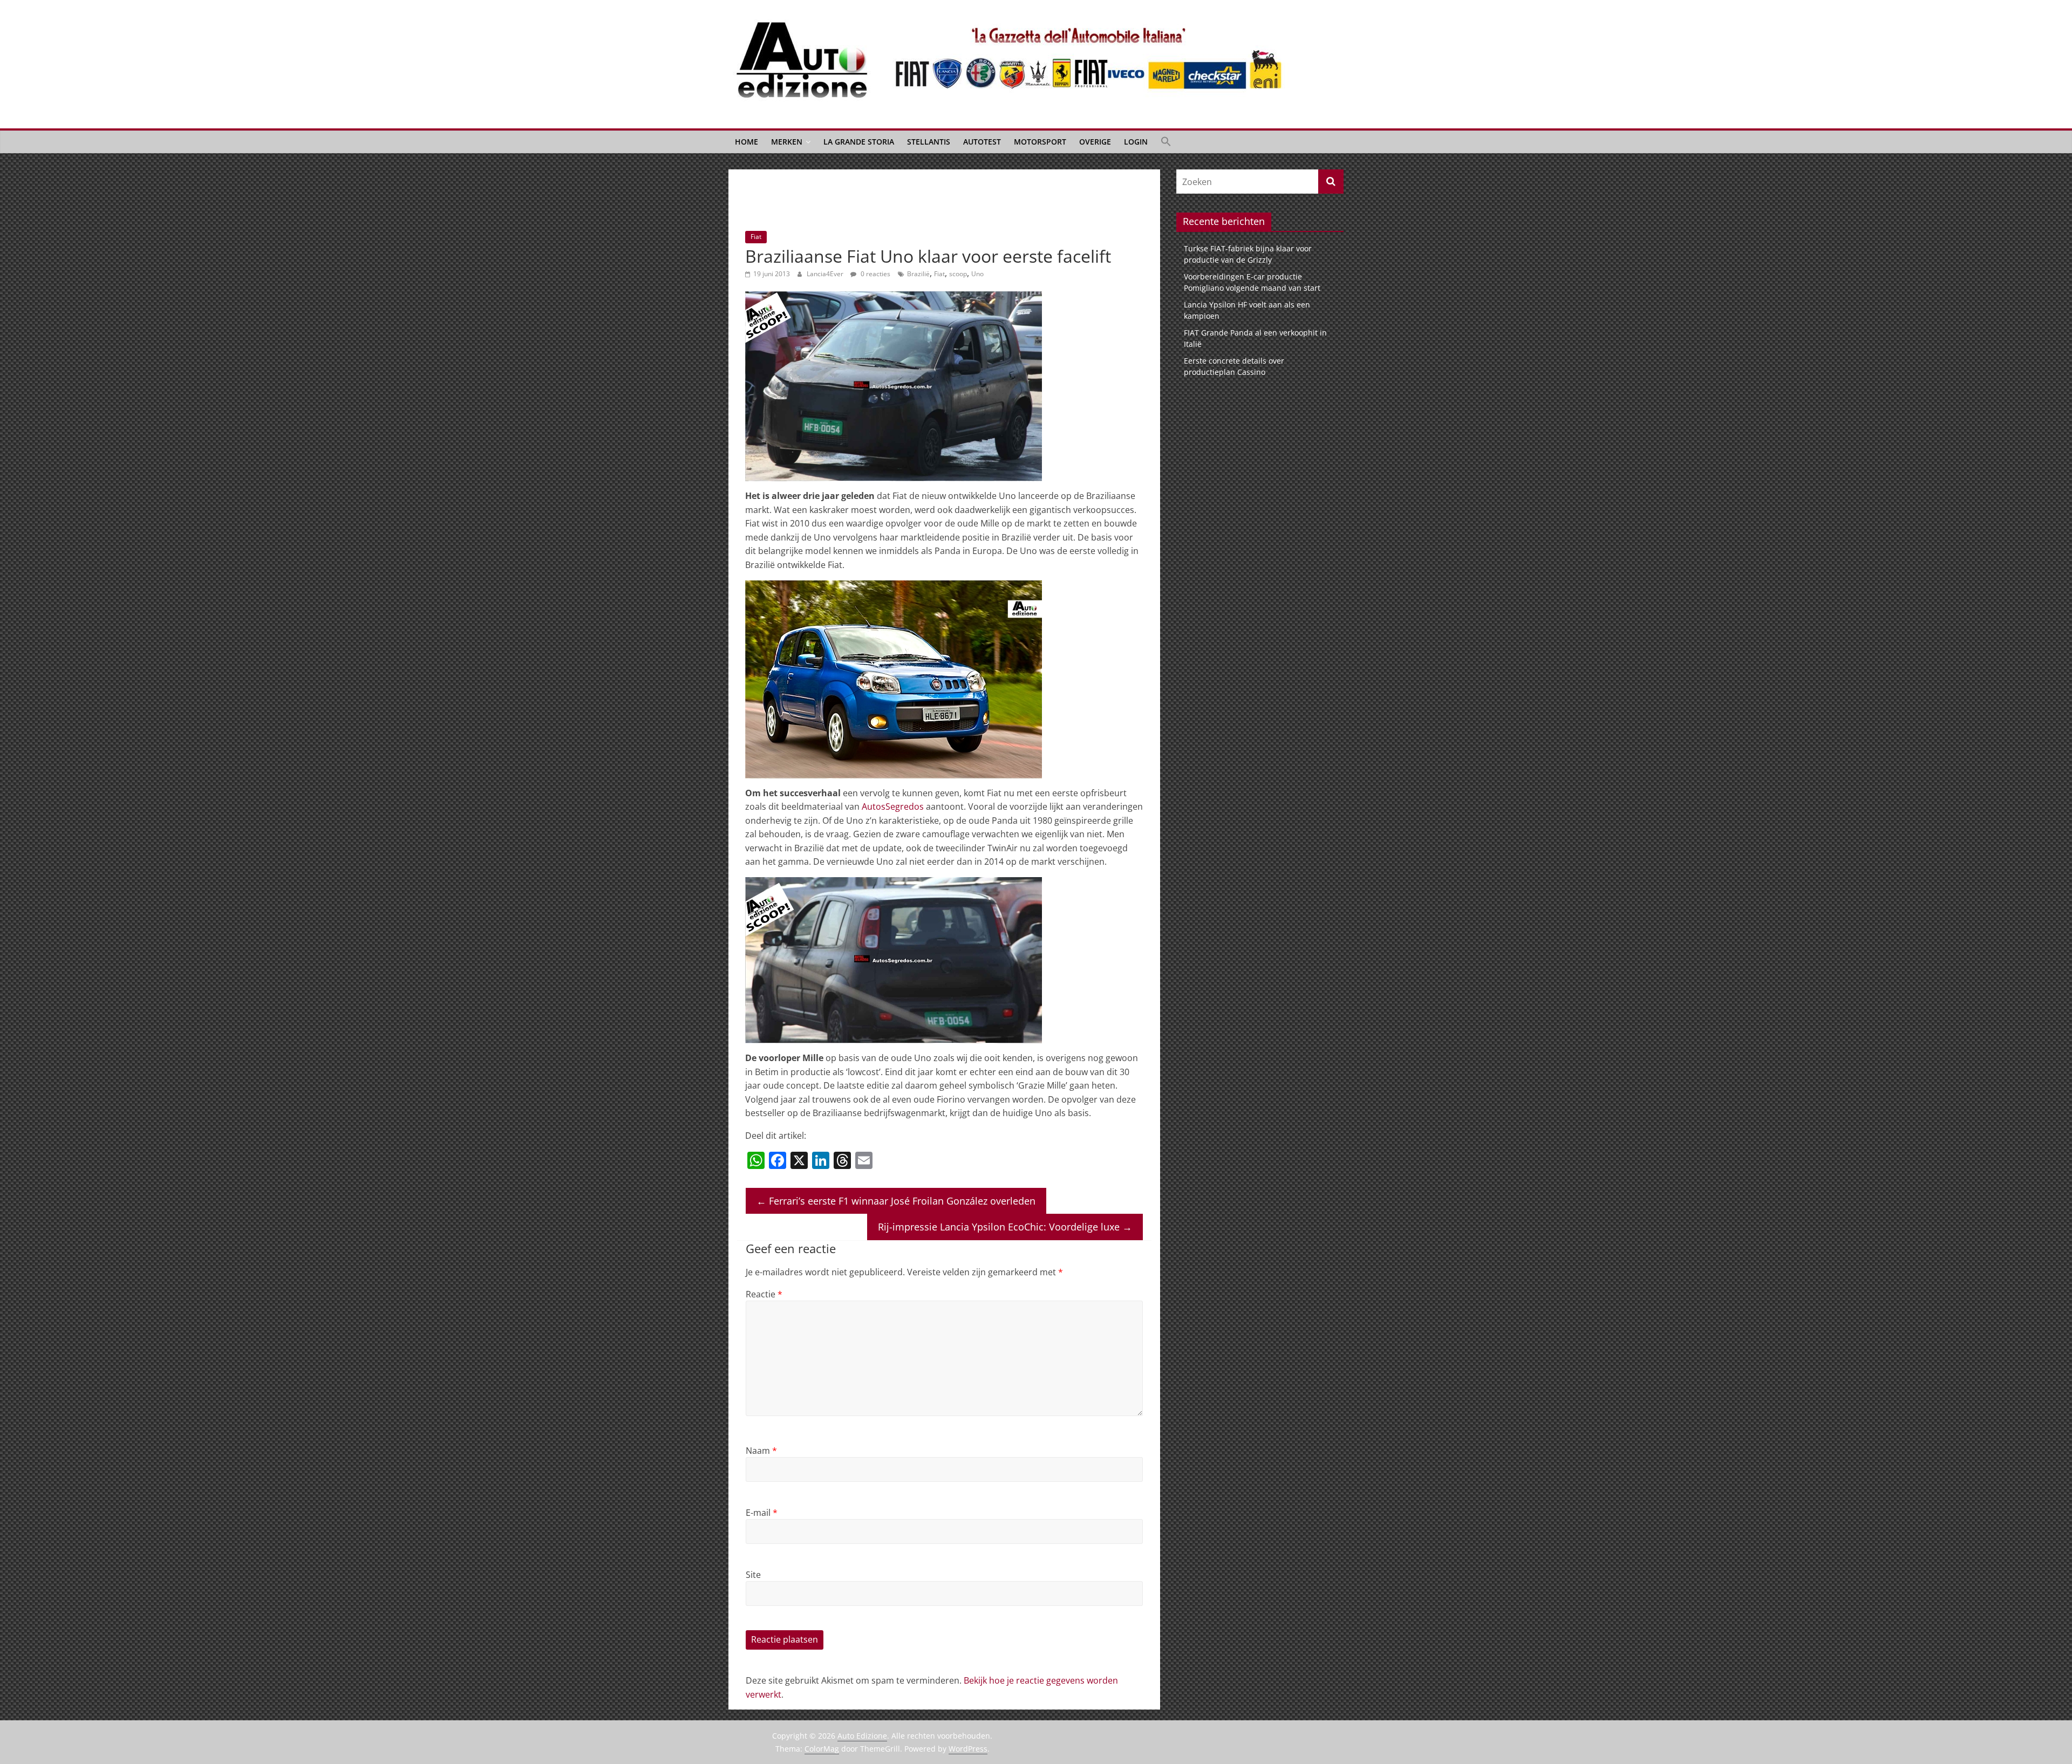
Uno (977, 274)
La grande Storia (859, 142)
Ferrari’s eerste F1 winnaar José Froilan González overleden (896, 1201)
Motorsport (1040, 142)
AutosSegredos (893, 806)
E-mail (762, 1513)
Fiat (756, 237)
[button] (1166, 142)
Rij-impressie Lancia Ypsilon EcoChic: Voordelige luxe (1005, 1227)
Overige (1095, 142)
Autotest (982, 142)
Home (747, 142)
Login (1136, 142)
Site (753, 1575)
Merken (787, 142)
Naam (761, 1451)
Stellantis (929, 142)
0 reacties (875, 274)
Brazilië (918, 274)
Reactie (764, 1294)
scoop (958, 274)
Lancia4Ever (826, 274)
